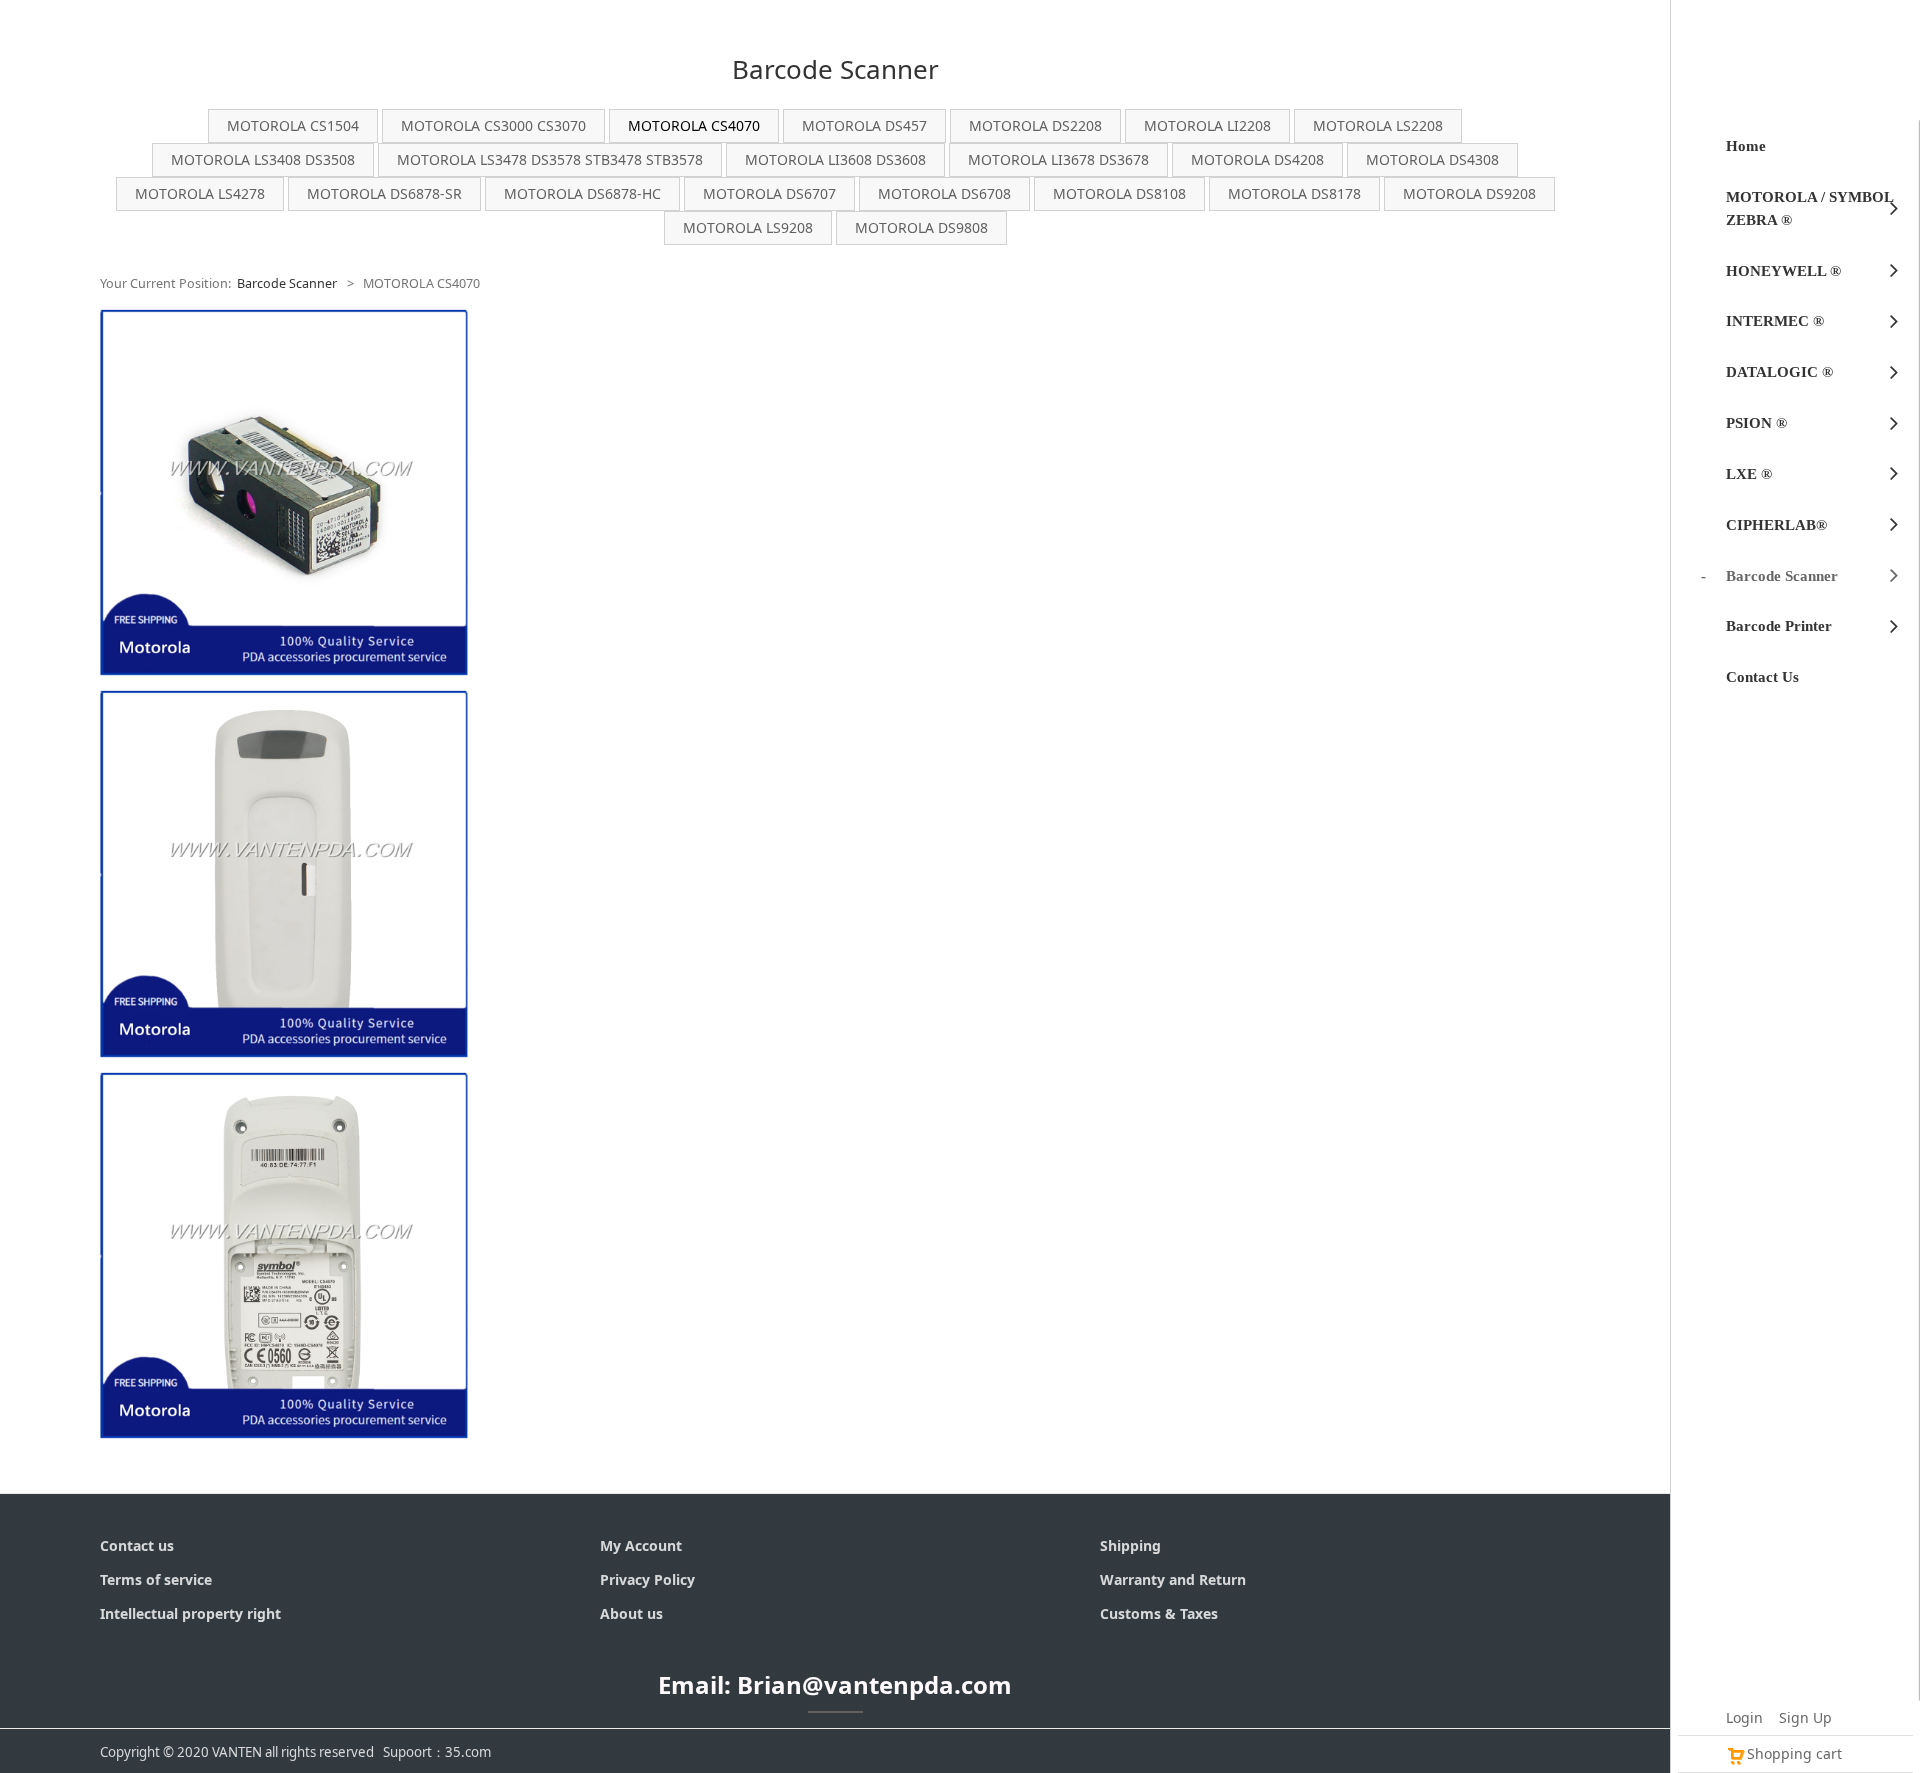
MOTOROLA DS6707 (769, 193)
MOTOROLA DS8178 (1294, 193)
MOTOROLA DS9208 (1469, 193)
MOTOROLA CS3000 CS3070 (493, 125)
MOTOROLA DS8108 (1119, 193)
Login (1744, 1717)
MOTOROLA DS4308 (1432, 159)
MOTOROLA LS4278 (200, 193)
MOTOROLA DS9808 (921, 227)
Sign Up (1805, 1717)
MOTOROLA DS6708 (944, 193)
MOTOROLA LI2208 (1207, 125)
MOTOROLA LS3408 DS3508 (263, 159)
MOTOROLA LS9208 (748, 227)
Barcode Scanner (287, 283)
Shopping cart (1794, 1753)
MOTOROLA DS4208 (1257, 159)
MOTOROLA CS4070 (694, 125)
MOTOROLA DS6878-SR (384, 193)
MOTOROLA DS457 (864, 125)
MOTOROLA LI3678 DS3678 (1058, 159)
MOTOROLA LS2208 (1378, 125)
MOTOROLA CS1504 (293, 125)
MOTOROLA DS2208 (1035, 125)
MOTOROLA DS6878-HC (582, 193)
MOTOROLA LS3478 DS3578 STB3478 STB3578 (550, 159)
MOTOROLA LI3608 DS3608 (835, 159)
